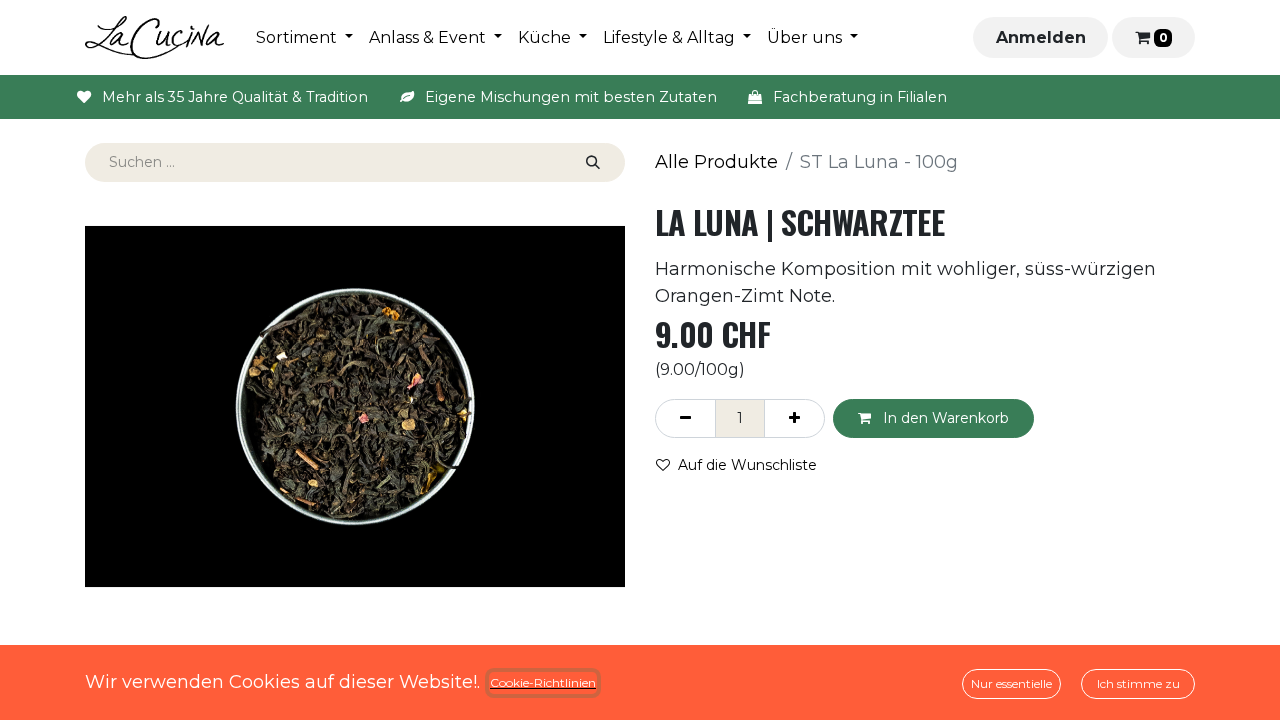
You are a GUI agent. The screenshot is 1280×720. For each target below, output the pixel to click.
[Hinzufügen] (794, 418)
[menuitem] (304, 38)
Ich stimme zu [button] (1138, 683)
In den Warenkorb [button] (944, 418)
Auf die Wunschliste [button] (747, 465)
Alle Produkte (716, 162)
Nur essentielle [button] (1011, 683)
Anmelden (1041, 37)
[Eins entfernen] (685, 418)
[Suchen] (593, 162)
